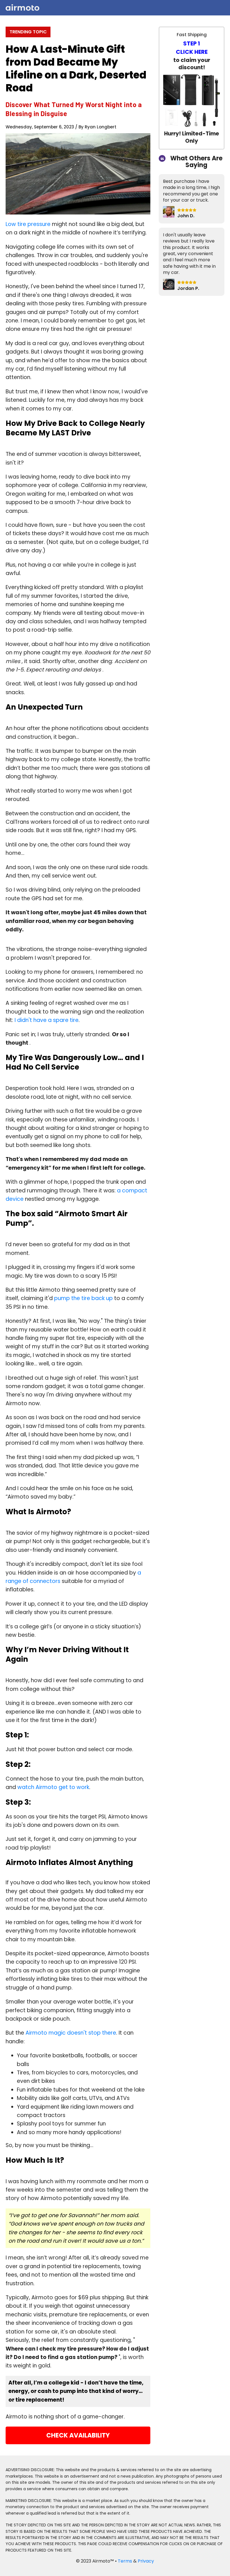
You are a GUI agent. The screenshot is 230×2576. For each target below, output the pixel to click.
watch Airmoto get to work (53, 1787)
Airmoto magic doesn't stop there (71, 2033)
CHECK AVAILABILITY (78, 2435)
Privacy (146, 2561)
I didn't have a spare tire (47, 1020)
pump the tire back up (83, 1298)
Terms (126, 2561)
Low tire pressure (28, 224)
